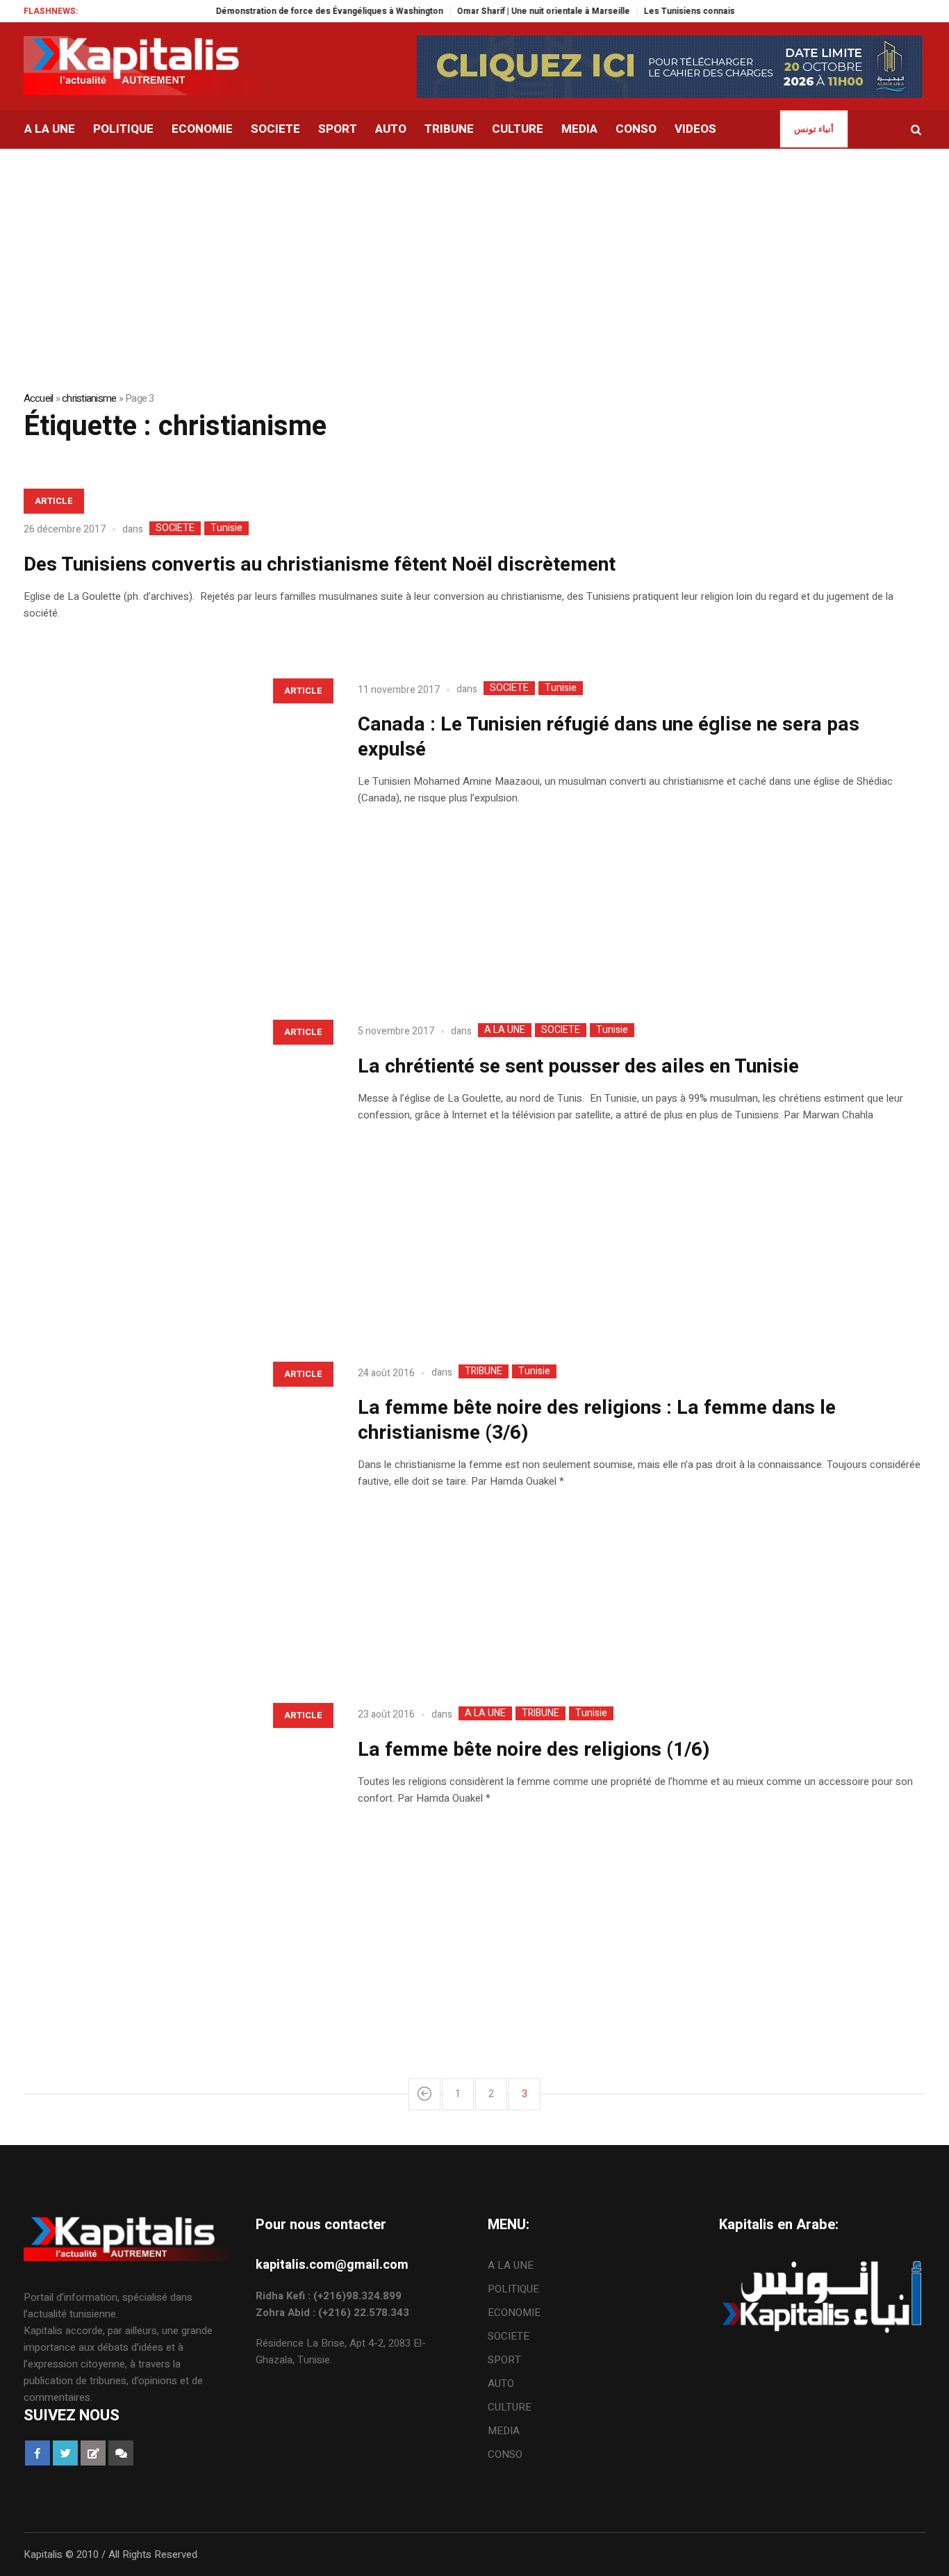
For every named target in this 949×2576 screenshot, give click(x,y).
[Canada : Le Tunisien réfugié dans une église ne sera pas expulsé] (177, 824)
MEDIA (504, 2431)
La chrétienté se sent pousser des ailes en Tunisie (578, 1067)
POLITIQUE (513, 2289)
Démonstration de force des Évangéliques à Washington (298, 11)
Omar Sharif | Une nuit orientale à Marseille (512, 11)
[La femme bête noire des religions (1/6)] (177, 1848)
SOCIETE (175, 528)
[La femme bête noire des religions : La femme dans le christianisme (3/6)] (177, 1507)
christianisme (89, 398)
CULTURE (510, 2407)
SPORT (504, 2360)
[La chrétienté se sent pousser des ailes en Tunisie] (177, 1165)
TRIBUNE (484, 1371)
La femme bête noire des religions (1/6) (534, 1750)
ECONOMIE (514, 2313)
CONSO (505, 2454)
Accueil (39, 398)
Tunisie (226, 528)
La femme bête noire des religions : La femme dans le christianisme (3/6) (597, 1420)
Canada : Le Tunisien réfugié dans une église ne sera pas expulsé (609, 737)
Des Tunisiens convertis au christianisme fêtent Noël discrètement (320, 565)
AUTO (501, 2383)
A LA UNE (505, 1030)
